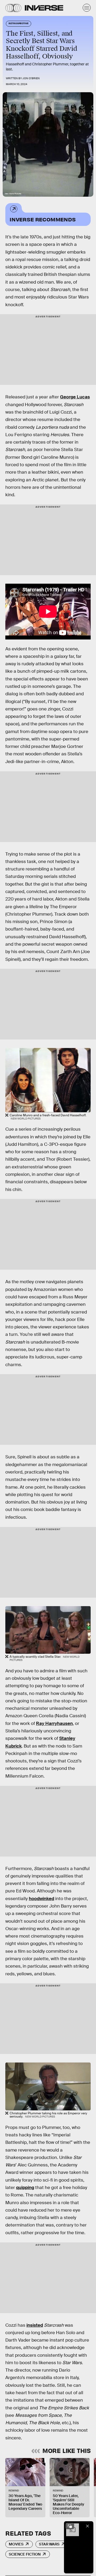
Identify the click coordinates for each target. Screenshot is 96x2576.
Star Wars (49, 2544)
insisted (35, 2325)
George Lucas (75, 397)
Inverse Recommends (43, 219)
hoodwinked (41, 1899)
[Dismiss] (87, 2526)
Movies (16, 2544)
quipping (25, 2188)
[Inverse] (44, 8)
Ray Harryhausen (54, 1723)
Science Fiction (25, 2554)
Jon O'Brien (31, 78)
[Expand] (70, 2526)
